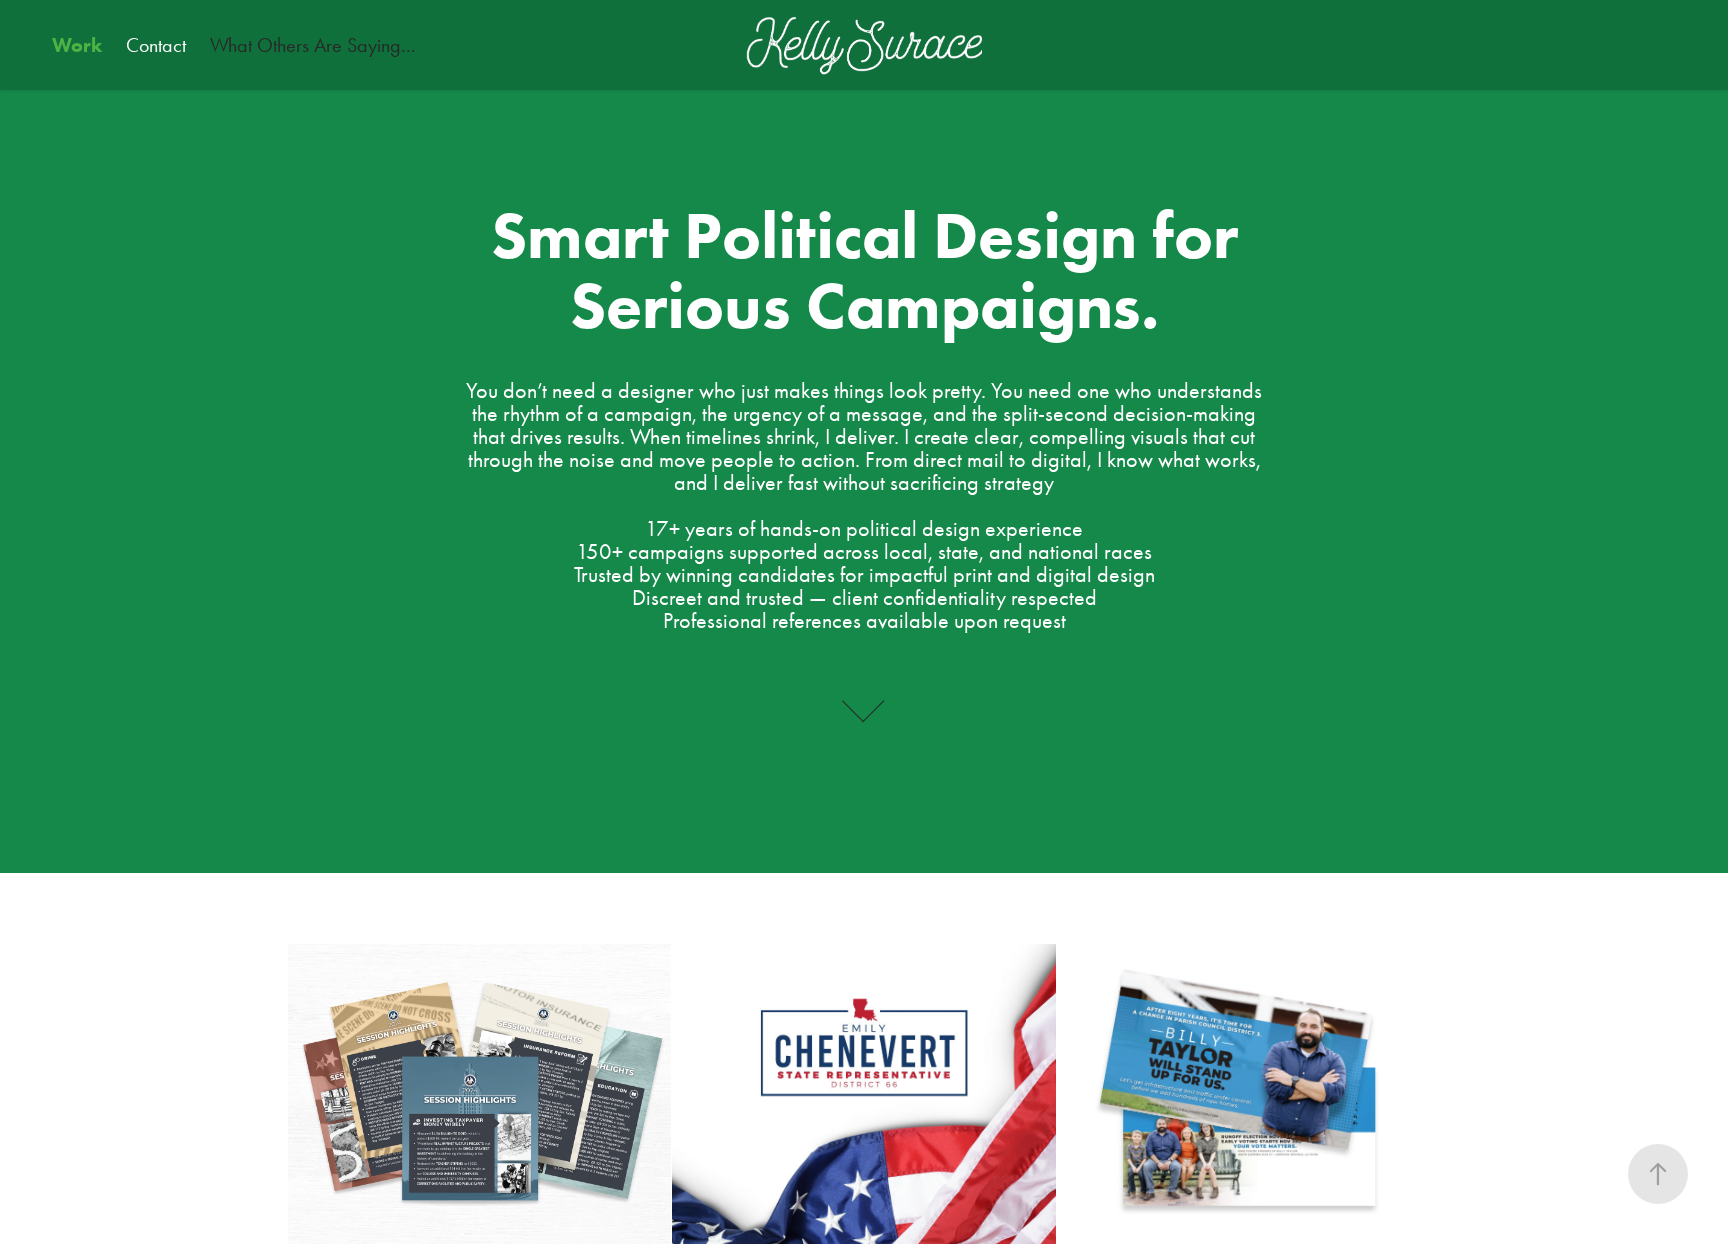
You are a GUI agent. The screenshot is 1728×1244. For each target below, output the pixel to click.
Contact (156, 45)
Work (77, 45)
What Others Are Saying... (313, 45)
